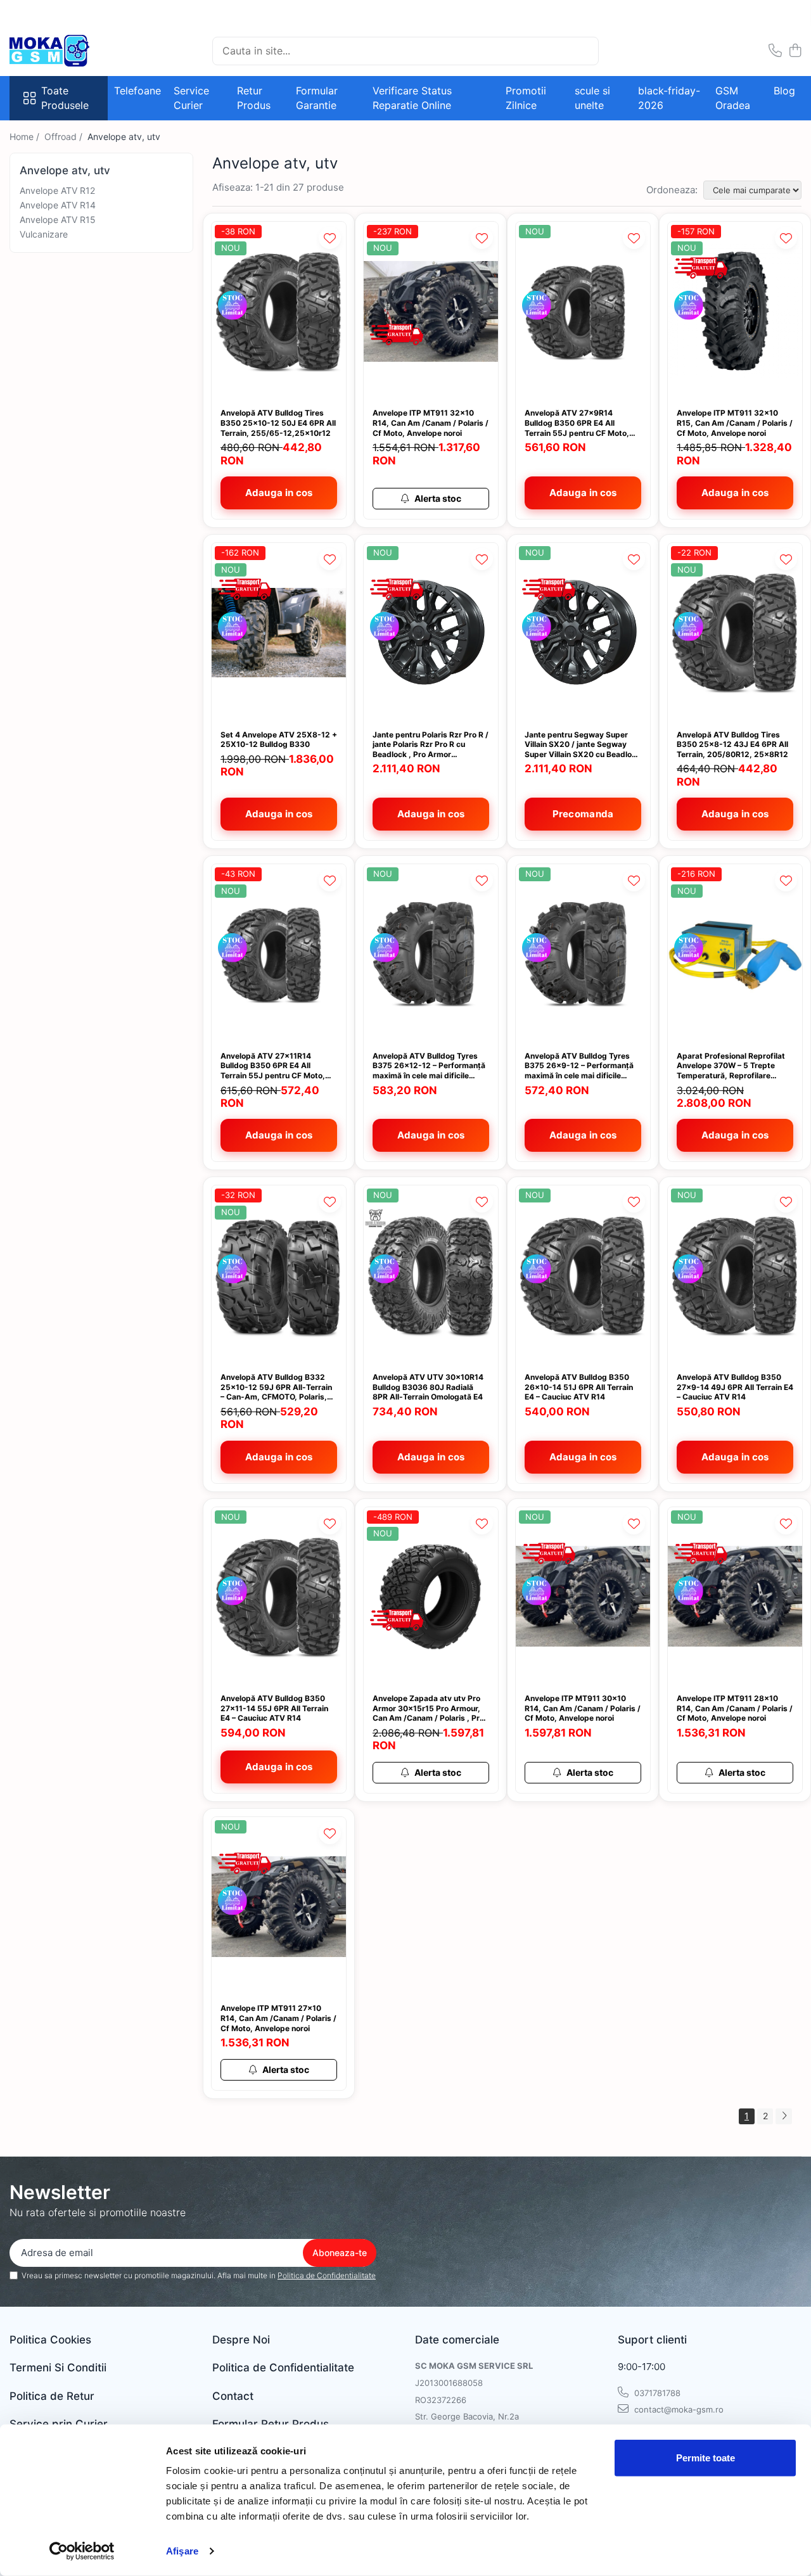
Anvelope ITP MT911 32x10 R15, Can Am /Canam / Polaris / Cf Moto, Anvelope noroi (735, 423)
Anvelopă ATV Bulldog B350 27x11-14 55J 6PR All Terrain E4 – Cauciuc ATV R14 (274, 1708)
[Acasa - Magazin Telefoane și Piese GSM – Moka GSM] (73, 51)
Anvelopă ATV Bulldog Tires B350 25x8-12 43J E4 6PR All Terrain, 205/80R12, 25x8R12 (732, 744)
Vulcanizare (44, 234)
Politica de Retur (52, 2396)
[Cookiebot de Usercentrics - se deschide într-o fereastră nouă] (82, 2551)
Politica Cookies (50, 2340)
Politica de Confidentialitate (327, 2275)
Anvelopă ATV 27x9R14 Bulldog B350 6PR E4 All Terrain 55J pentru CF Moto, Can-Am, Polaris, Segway (577, 423)
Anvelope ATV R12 (57, 190)
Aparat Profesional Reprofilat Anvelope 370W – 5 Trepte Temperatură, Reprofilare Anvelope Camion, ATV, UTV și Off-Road (733, 1066)
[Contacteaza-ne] (775, 51)
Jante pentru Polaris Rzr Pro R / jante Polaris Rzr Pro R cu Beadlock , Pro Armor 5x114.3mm (431, 745)
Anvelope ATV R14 (58, 205)
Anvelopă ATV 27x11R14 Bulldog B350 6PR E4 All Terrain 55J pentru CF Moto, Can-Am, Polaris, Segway (273, 1066)
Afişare (182, 2551)
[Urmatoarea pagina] (784, 2116)
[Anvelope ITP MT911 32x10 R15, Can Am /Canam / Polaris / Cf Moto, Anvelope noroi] (735, 311)
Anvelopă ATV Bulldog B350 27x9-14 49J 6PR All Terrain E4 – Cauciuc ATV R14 (735, 1387)
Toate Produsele (65, 98)
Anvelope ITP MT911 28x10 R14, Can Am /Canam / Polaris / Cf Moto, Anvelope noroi (735, 1708)
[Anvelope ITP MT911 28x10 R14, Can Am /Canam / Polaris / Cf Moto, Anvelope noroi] (735, 1597)
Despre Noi (241, 2340)
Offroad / (65, 137)
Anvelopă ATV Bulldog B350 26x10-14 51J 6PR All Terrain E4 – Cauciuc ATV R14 (579, 1387)
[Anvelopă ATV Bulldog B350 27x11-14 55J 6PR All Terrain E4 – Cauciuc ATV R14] (279, 1597)
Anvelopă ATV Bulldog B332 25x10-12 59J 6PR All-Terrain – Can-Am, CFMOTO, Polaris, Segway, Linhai (276, 1387)
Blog (784, 91)
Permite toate (706, 2458)
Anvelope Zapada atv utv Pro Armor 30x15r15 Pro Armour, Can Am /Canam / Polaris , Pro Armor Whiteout (428, 1708)
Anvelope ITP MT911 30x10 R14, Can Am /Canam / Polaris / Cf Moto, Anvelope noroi (583, 1708)
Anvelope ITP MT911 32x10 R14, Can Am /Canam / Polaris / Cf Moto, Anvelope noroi (431, 423)
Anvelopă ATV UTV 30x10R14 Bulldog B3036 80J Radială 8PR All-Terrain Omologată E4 (428, 1387)
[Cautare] (584, 51)
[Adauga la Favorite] (330, 238)
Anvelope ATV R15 (58, 220)
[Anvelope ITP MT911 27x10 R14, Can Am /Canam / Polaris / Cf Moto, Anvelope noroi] (279, 1907)
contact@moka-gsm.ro (678, 2409)
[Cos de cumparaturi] (795, 51)
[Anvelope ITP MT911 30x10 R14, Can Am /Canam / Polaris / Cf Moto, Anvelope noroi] (583, 1597)
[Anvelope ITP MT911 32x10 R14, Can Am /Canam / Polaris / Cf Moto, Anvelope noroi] (431, 311)
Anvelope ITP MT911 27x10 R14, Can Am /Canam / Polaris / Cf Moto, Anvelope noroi (278, 2018)
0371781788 (656, 2393)
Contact (233, 2396)
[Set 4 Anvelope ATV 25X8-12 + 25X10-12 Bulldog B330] (279, 633)
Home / (26, 137)
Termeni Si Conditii (58, 2368)
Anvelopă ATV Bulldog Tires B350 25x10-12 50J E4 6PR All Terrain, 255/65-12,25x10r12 (278, 423)
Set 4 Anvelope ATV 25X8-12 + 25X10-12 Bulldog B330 (279, 740)
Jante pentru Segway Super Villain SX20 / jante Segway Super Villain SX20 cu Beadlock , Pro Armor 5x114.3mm (583, 745)
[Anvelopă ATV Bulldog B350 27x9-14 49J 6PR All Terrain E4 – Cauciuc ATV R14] (735, 1275)
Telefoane (137, 91)
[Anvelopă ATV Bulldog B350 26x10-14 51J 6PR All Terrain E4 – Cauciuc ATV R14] (583, 1275)
